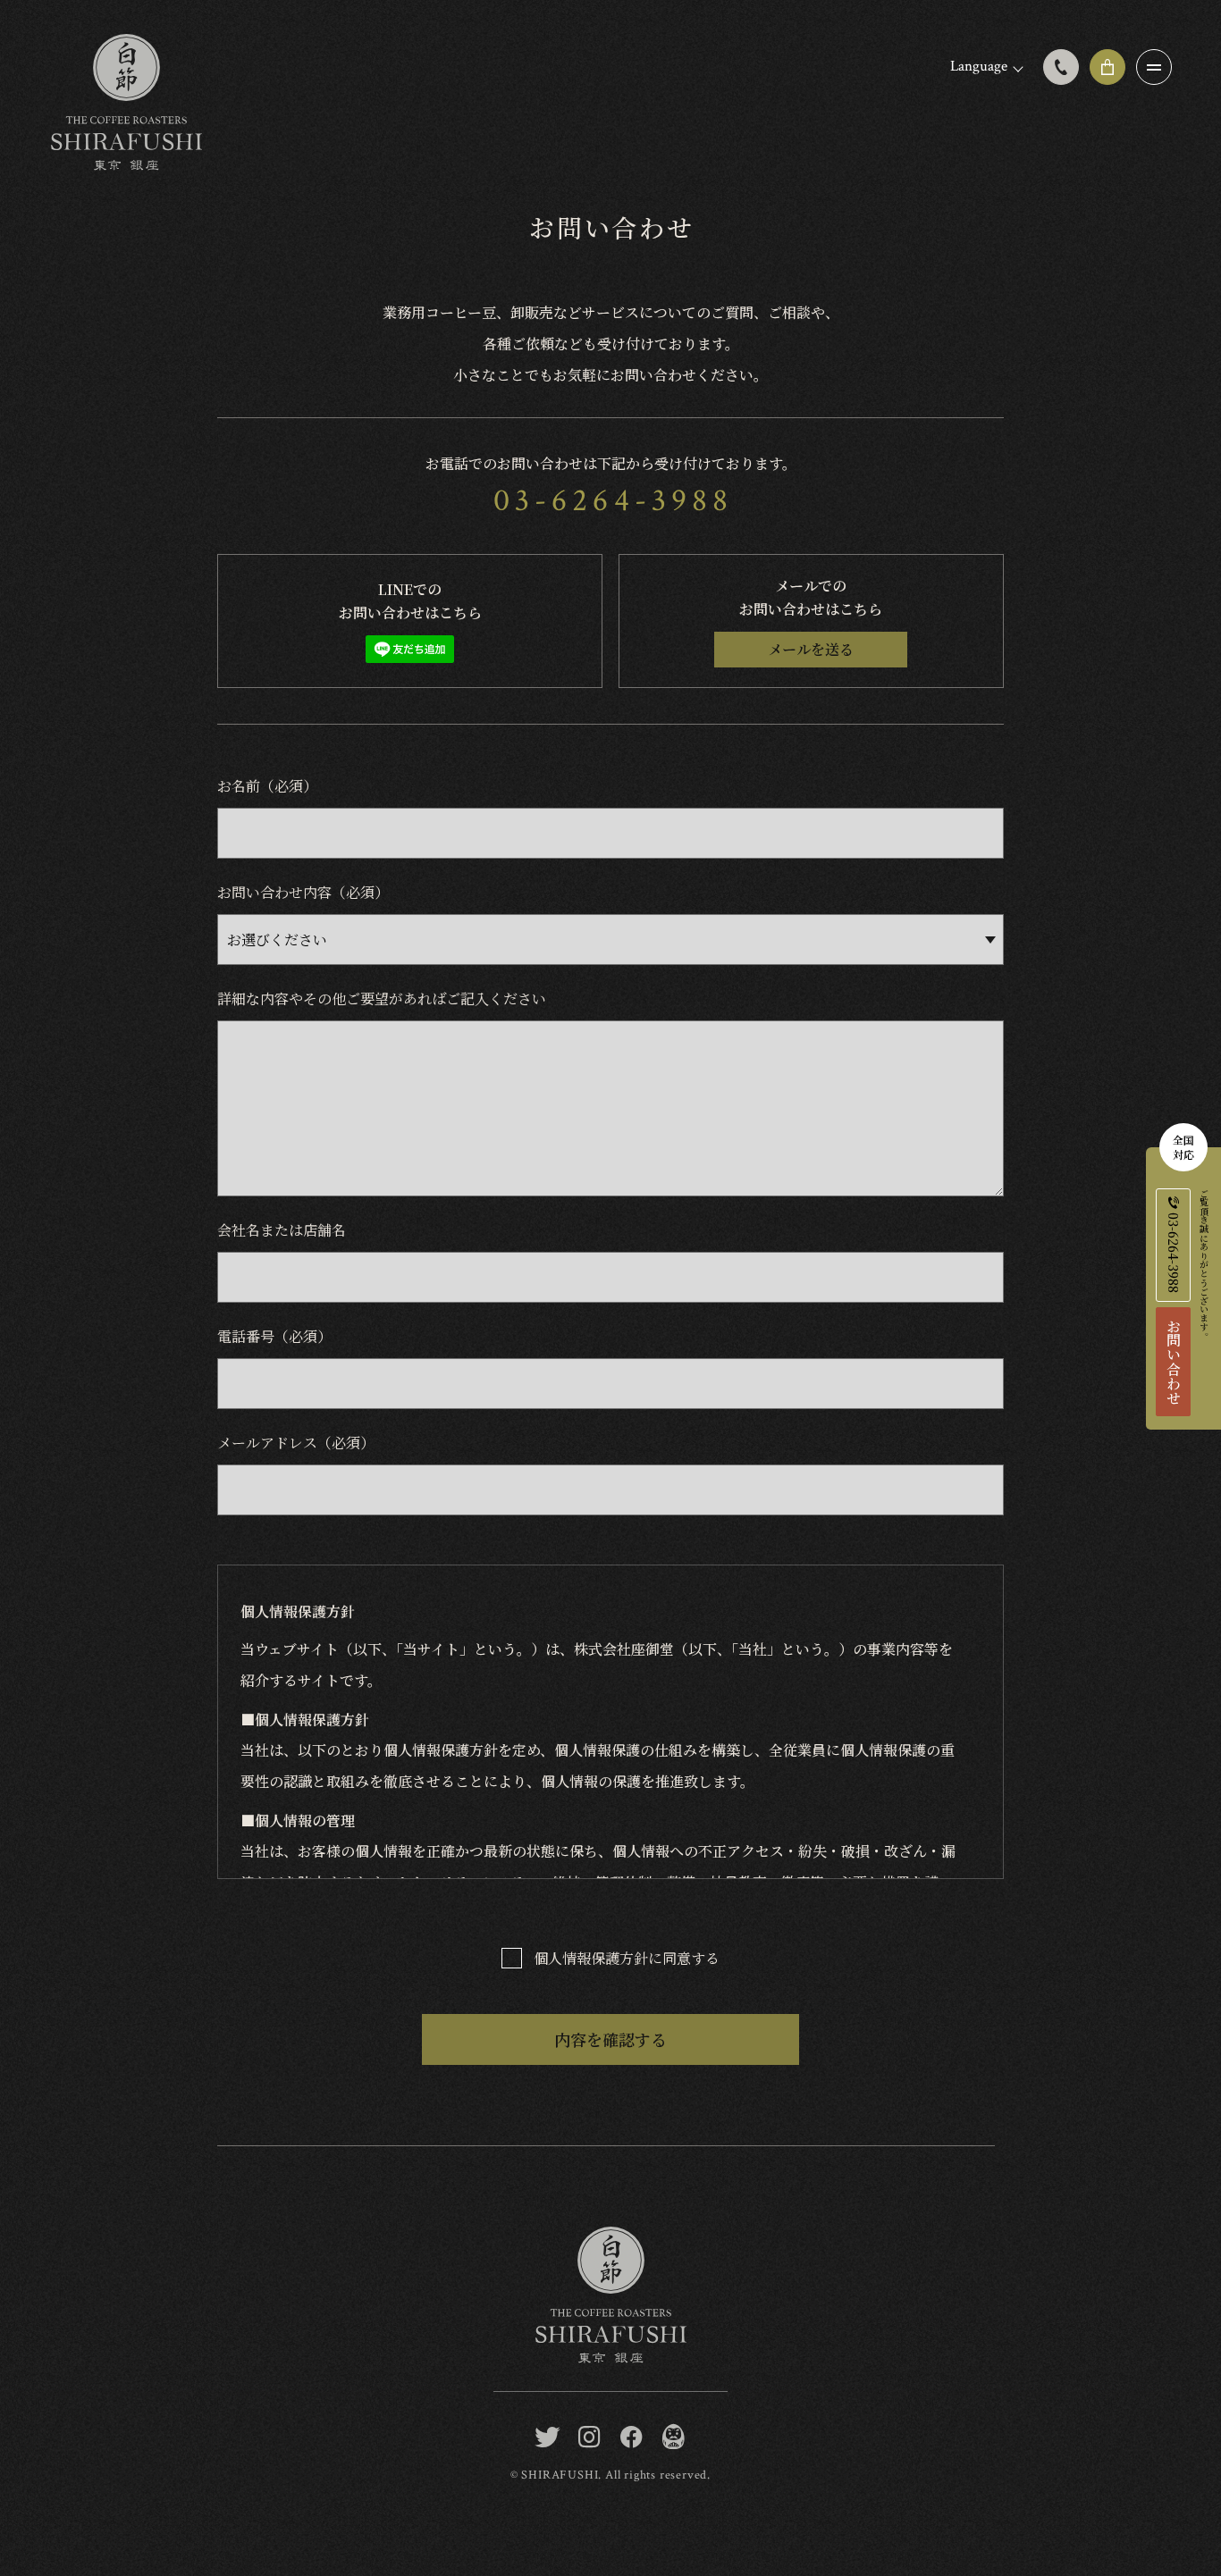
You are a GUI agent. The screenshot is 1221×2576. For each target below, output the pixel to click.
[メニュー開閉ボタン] (1154, 67)
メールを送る (811, 649)
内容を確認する (610, 2039)
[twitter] (547, 2438)
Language (979, 66)
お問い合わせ (1173, 1362)
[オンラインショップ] (1107, 67)
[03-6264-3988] (1061, 67)
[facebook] (632, 2438)
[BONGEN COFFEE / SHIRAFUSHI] (674, 2438)
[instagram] (589, 2438)
